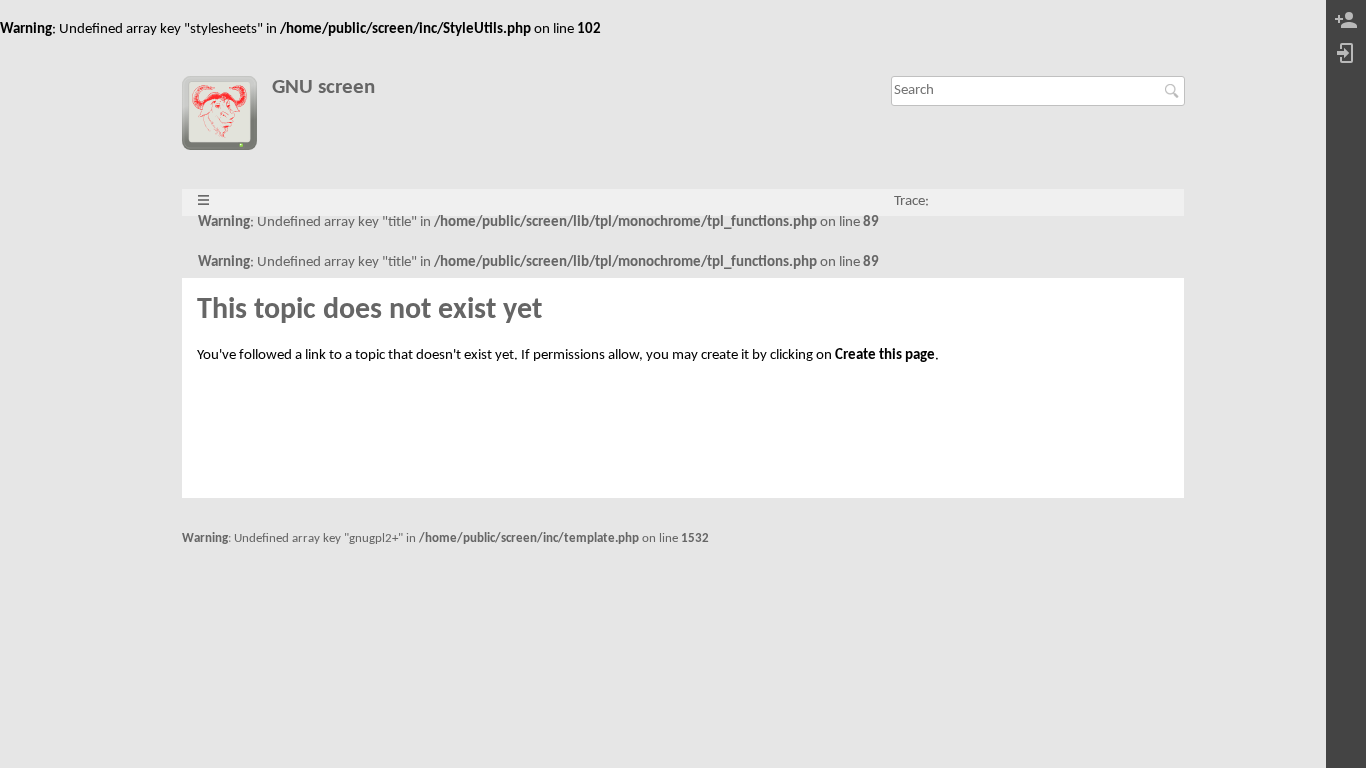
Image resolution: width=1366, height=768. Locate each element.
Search (1174, 91)
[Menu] (203, 201)
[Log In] (1346, 54)
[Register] (1346, 21)
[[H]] (226, 117)
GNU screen (323, 87)
